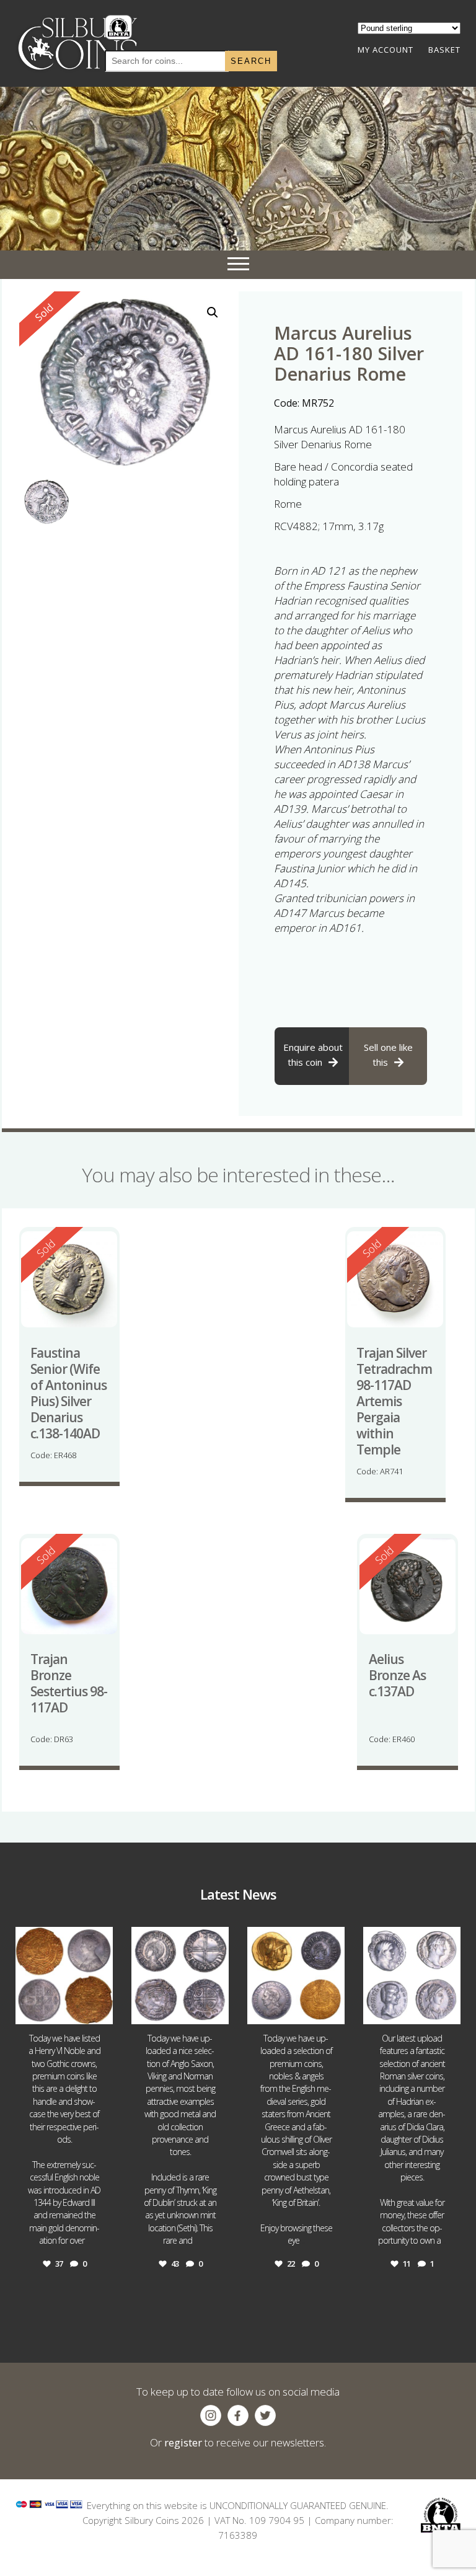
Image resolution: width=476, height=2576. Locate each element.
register (183, 2442)
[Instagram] (102, 2013)
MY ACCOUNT (386, 50)
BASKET (444, 50)
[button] (213, 312)
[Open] (64, 1976)
